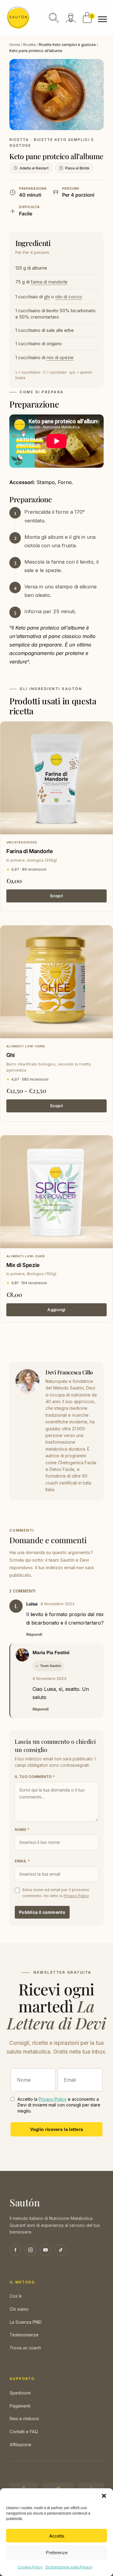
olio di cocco (69, 297)
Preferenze (57, 2552)
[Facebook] (15, 2250)
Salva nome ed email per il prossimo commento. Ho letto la (56, 1893)
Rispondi (34, 1634)
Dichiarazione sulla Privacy (69, 2567)
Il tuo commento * (35, 1777)
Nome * (22, 1830)
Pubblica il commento (42, 1912)
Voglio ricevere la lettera (57, 2129)
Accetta (57, 2536)
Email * (22, 1861)
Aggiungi (56, 1310)
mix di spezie (60, 357)
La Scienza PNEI (26, 2322)
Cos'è (16, 2296)
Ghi (11, 1055)
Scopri (57, 896)
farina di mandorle (49, 282)
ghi (47, 297)
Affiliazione (20, 2445)
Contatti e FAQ (24, 2432)
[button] (104, 2496)
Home (15, 45)
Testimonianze (24, 2335)
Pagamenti (20, 2406)
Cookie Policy (30, 2567)
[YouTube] (46, 2250)
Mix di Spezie (23, 1265)
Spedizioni (20, 2393)
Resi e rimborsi (24, 2419)
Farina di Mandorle (30, 851)
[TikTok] (61, 2250)
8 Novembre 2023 (58, 1604)
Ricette (30, 45)
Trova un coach (25, 2348)
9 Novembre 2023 (49, 1679)
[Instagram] (30, 2250)
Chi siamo (19, 2309)
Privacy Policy (76, 1896)
